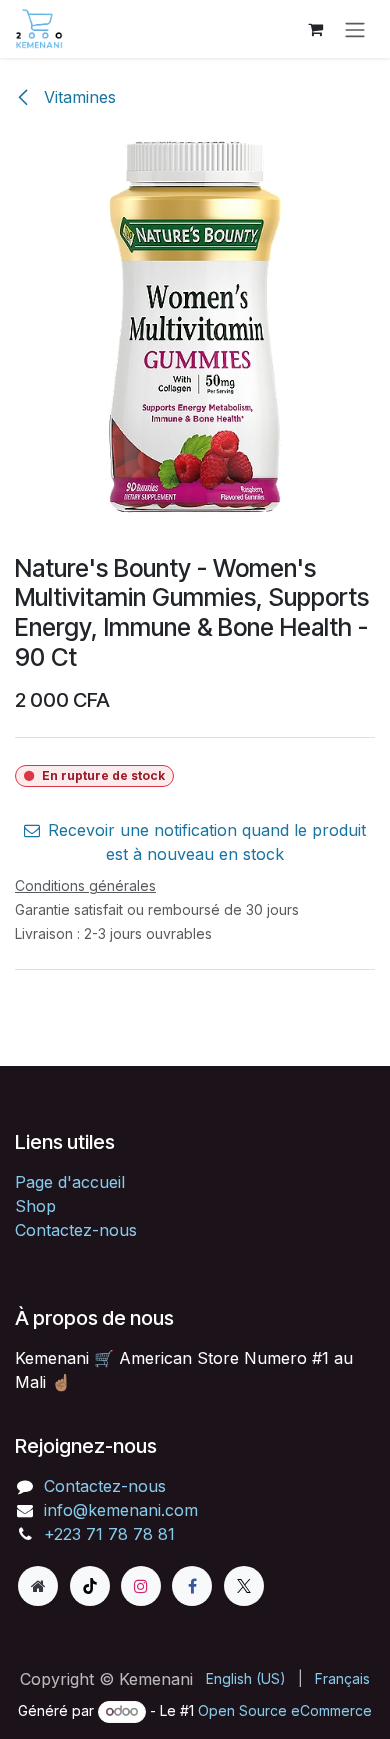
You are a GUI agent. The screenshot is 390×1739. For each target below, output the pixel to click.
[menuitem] (246, 1678)
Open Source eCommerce (285, 1710)
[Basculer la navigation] (355, 29)
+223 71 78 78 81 (109, 1534)
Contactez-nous (76, 1230)
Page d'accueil (70, 1182)
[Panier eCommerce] (315, 29)
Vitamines (77, 97)
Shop (35, 1206)
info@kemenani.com (121, 1510)
